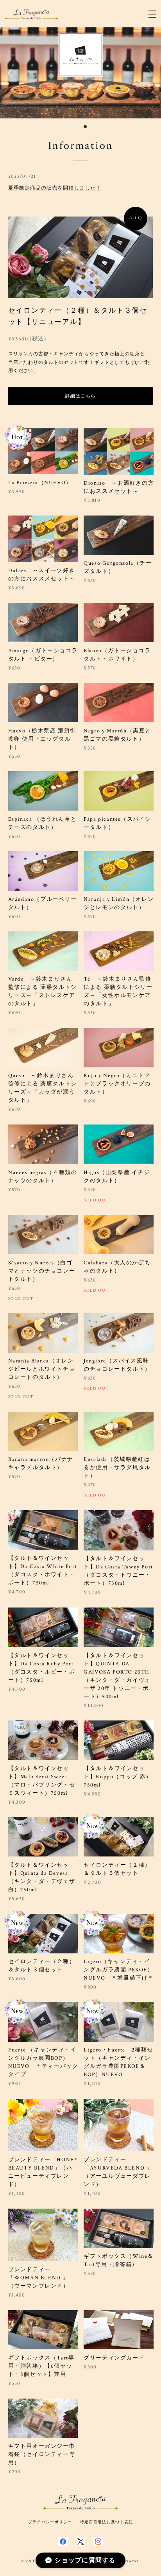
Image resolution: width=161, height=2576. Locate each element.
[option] (80, 73)
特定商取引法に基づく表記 (106, 2522)
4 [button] (95, 127)
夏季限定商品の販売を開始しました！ (55, 188)
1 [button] (66, 127)
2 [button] (76, 127)
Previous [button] (12, 73)
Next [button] (149, 73)
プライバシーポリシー (50, 2522)
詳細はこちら (80, 396)
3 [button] (85, 127)
